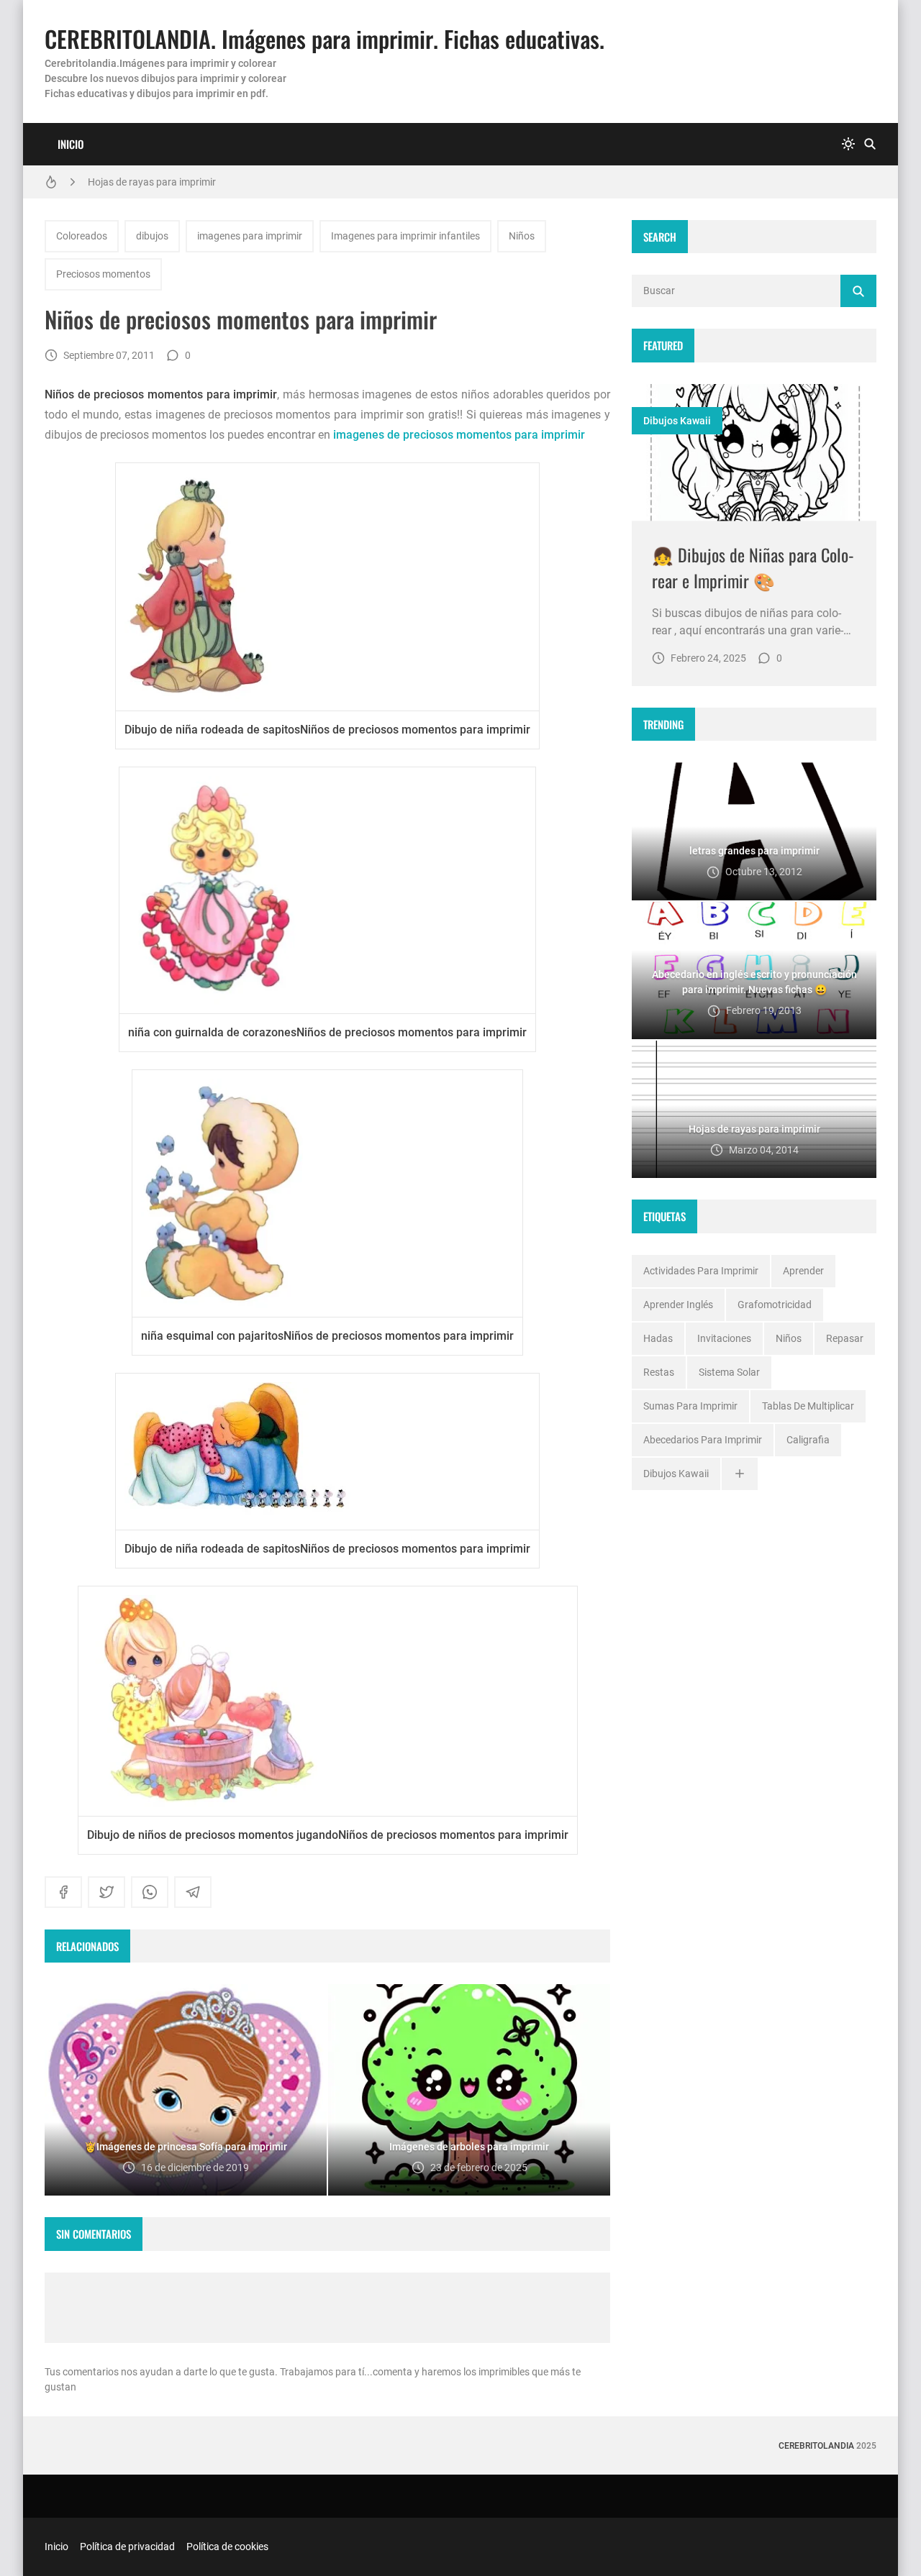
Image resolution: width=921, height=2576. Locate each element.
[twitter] (106, 1892)
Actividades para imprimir (701, 1271)
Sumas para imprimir (690, 1406)
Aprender (803, 1271)
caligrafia (808, 1440)
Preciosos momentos (103, 274)
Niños (522, 236)
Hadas (658, 1338)
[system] (848, 144)
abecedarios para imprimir (703, 1440)
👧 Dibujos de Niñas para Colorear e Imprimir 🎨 (753, 567)
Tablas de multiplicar (808, 1406)
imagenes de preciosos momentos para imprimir (459, 435)
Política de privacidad (127, 2547)
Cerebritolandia (816, 2446)
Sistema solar (729, 1372)
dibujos (152, 236)
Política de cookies (227, 2547)
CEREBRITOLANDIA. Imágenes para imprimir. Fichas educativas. (325, 38)
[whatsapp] (150, 1892)
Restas (659, 1372)
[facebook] (63, 1892)
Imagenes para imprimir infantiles (405, 236)
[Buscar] (870, 144)
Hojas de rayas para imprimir (152, 182)
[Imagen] (754, 453)
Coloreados (82, 236)
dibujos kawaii (677, 421)
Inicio (71, 144)
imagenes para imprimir (250, 236)
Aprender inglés (678, 1305)
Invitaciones (724, 1338)
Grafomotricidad (775, 1305)
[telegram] (193, 1892)
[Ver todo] (740, 1474)
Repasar (845, 1338)
